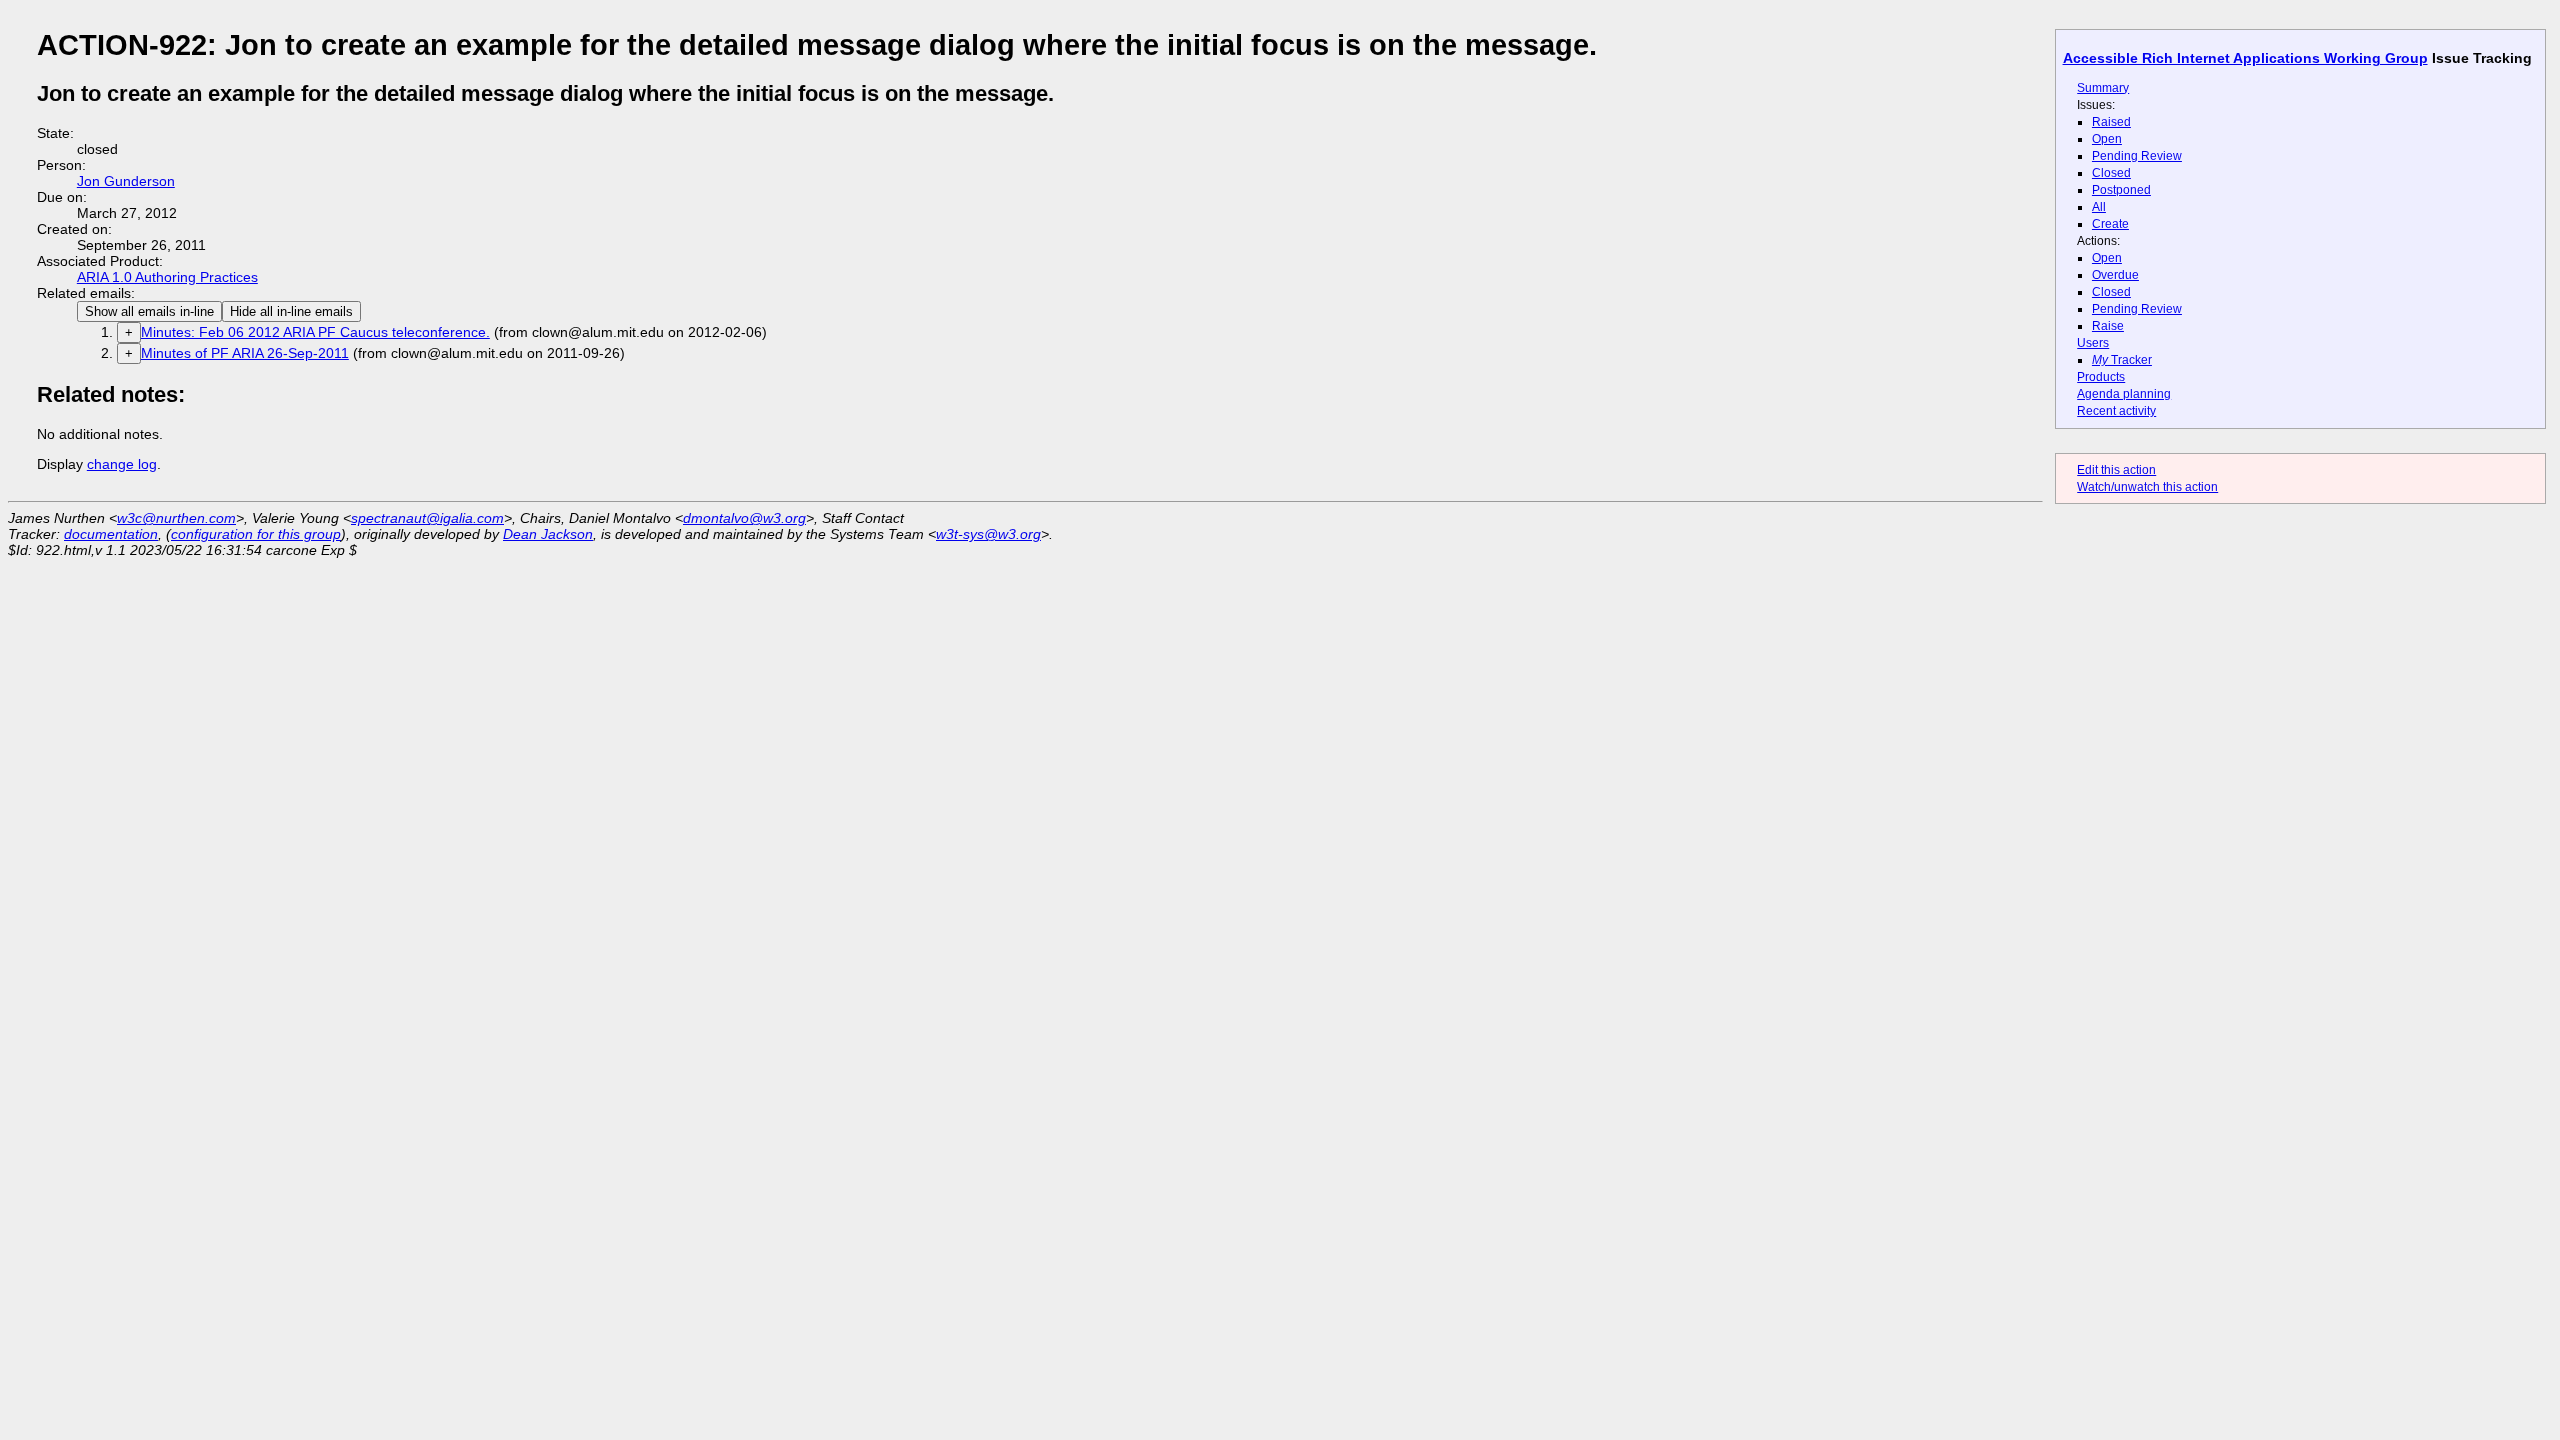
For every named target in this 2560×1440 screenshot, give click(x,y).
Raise (2108, 326)
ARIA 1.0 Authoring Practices (167, 277)
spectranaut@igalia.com (427, 518)
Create (2110, 224)
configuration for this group (256, 534)
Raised (2111, 122)
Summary (2103, 88)
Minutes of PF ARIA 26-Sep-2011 (245, 353)
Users (2093, 343)
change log (122, 464)
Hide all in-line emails (291, 311)
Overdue (2115, 275)
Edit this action (2116, 470)
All (2099, 207)
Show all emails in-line (149, 311)
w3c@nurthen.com (176, 518)
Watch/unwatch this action (2147, 487)
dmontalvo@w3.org (744, 518)
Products (2101, 377)
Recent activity (2116, 411)
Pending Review (2137, 156)
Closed (2111, 173)
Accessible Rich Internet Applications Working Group (2245, 58)
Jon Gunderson (126, 181)
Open (2107, 139)
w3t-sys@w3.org (988, 534)
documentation (111, 534)
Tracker (2122, 360)
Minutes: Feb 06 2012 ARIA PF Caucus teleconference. (315, 332)
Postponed (2121, 190)
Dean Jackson (548, 534)
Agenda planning (2124, 394)
